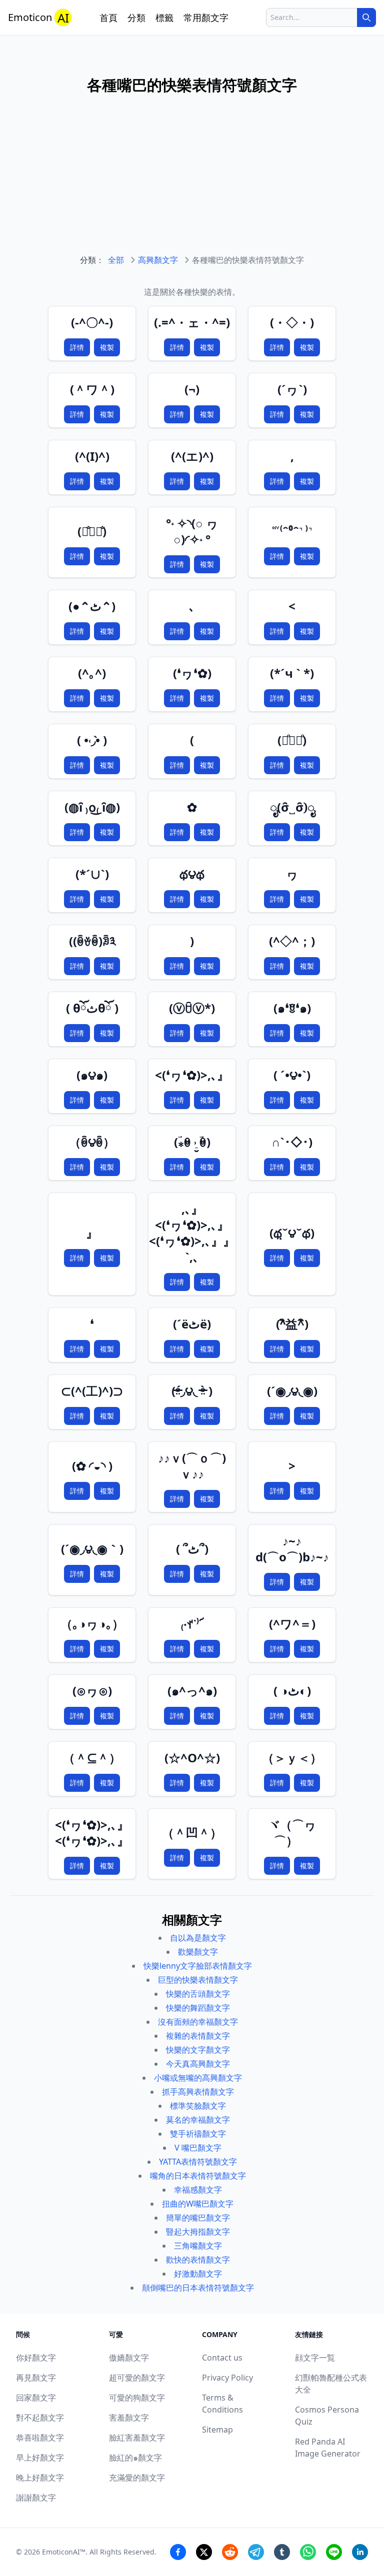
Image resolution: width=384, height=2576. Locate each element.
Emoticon (38, 18)
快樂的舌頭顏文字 (198, 1994)
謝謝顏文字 (36, 2498)
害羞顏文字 (129, 2418)
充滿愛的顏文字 (137, 2478)
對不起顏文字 (40, 2418)
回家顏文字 (36, 2398)
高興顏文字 (158, 260)
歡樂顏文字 (198, 1952)
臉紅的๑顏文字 (135, 2458)
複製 (107, 347)
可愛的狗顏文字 (137, 2398)
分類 (136, 17)
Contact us (222, 2358)
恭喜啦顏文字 (40, 2438)
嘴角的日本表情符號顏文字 (198, 2176)
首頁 (108, 17)
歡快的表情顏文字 (198, 2260)
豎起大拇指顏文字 (198, 2232)
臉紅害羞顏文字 (137, 2438)
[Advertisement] (192, 184)
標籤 (164, 17)
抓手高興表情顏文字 (198, 2092)
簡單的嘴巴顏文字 (198, 2218)
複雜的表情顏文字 (198, 2036)
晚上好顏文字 (40, 2478)
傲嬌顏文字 (129, 2358)
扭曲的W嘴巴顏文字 (198, 2204)
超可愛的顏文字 (137, 2378)
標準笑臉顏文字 (198, 2106)
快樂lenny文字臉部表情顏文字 (198, 1966)
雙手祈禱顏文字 (198, 2134)
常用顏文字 (206, 17)
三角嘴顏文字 (198, 2246)
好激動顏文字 (198, 2274)
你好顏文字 (36, 2358)
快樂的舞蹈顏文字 (198, 2008)
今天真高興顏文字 (198, 2064)
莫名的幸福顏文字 (198, 2120)
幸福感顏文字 (198, 2190)
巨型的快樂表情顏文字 (198, 1980)
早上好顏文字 (40, 2458)
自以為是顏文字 (198, 1938)
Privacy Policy (227, 2378)
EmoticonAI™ (64, 2552)
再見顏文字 (36, 2378)
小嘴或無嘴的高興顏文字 (198, 2078)
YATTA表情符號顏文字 (198, 2162)
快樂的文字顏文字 (198, 2050)
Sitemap (217, 2430)
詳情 (77, 347)
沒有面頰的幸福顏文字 (198, 2022)
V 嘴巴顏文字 (198, 2148)
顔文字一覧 (315, 2358)
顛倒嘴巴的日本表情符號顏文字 (198, 2288)
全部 (116, 260)
